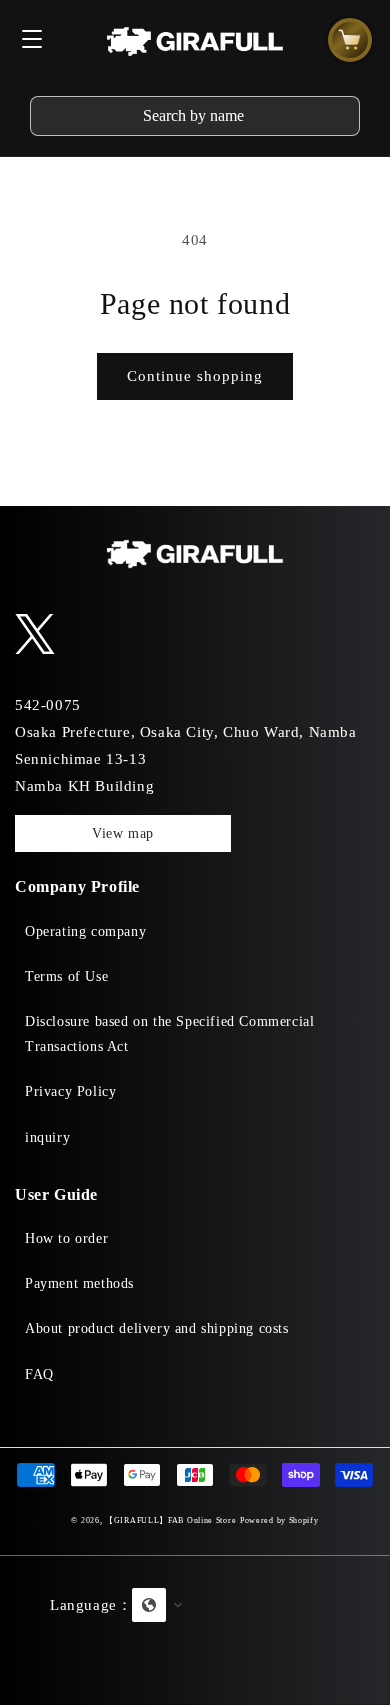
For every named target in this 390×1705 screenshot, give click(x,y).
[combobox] (195, 116)
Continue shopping (195, 376)
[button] (195, 1630)
